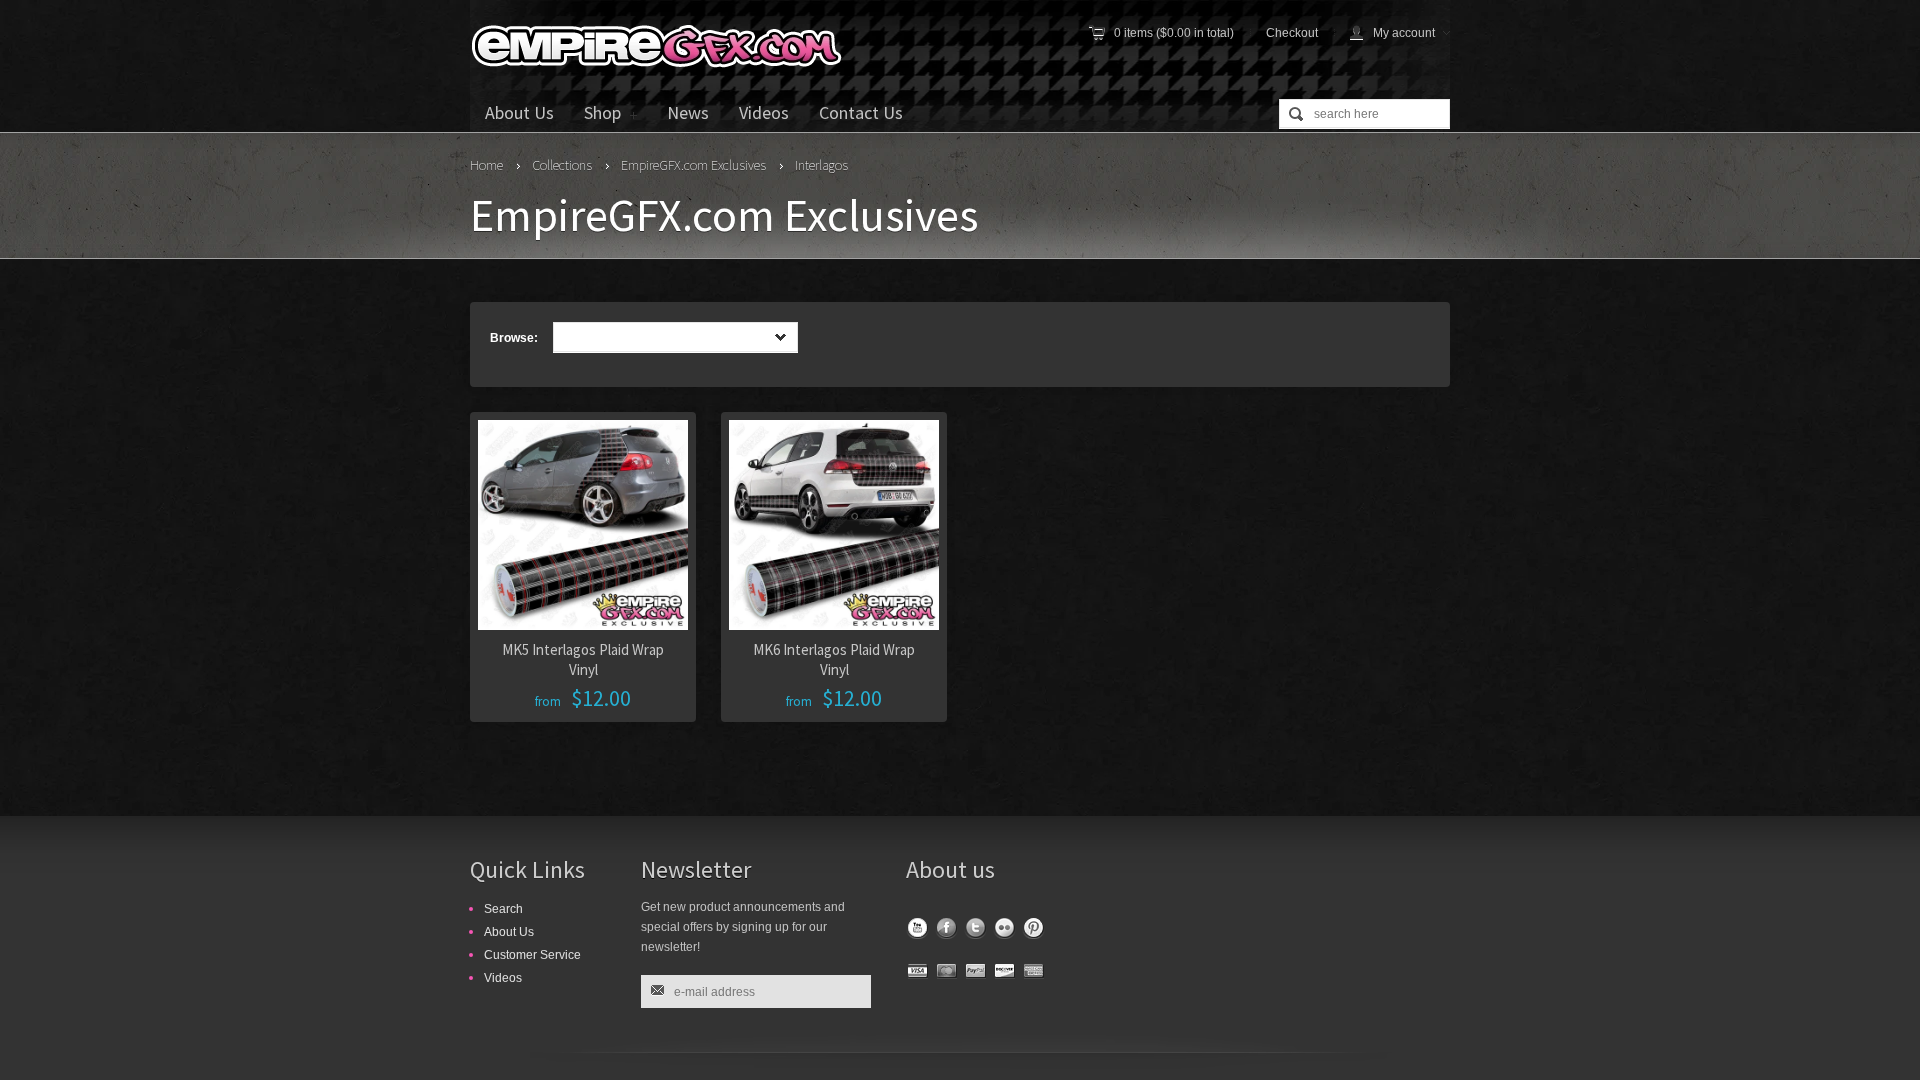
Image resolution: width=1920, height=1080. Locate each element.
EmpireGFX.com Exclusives (693, 165)
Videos (764, 112)
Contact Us (861, 112)
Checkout (1292, 33)
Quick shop (703, 593)
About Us (519, 112)
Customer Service (532, 955)
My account (1404, 33)
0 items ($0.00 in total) (1174, 33)
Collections (562, 165)
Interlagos (821, 165)
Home (486, 165)
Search (503, 909)
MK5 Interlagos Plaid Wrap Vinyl (583, 659)
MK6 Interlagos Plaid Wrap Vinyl (834, 659)
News (688, 112)
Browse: (514, 338)
